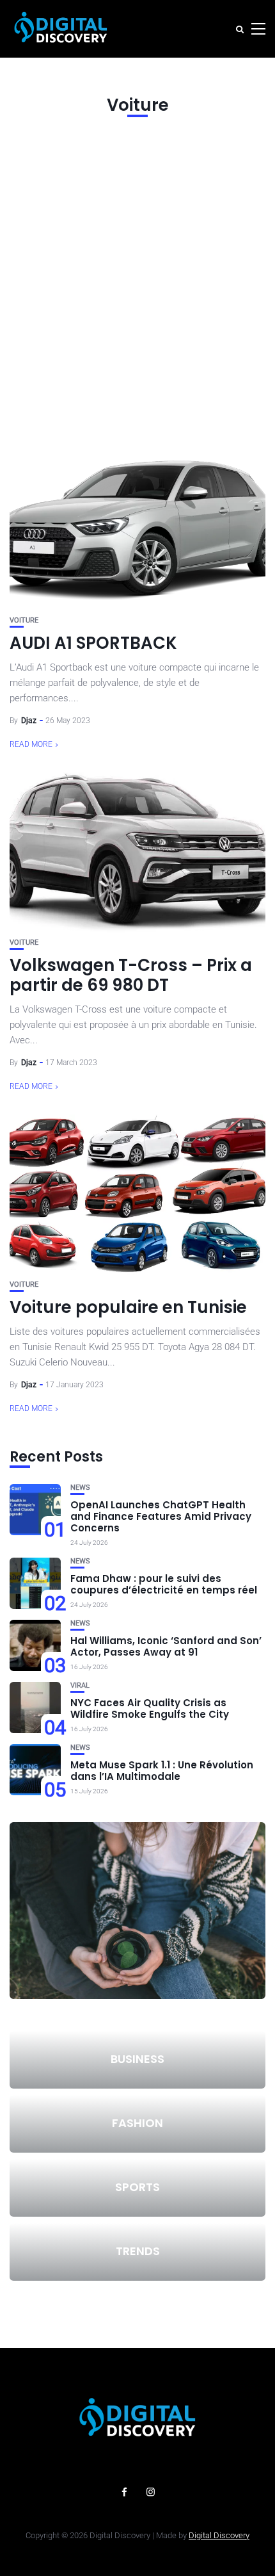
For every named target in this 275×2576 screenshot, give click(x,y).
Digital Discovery (219, 2535)
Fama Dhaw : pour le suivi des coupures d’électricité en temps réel (164, 1584)
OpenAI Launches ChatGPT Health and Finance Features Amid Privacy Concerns (161, 1516)
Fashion (137, 2123)
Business (137, 2059)
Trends (138, 2251)
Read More (31, 744)
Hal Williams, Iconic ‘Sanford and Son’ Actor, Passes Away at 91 (166, 1646)
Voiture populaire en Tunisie (128, 1307)
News (80, 1488)
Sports (137, 2187)
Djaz (29, 721)
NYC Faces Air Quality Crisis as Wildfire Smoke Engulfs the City (150, 1708)
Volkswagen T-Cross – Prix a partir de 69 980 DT (131, 975)
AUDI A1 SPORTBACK (93, 643)
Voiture (24, 620)
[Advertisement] (137, 281)
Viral (80, 1685)
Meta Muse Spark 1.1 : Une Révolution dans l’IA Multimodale (162, 1771)
